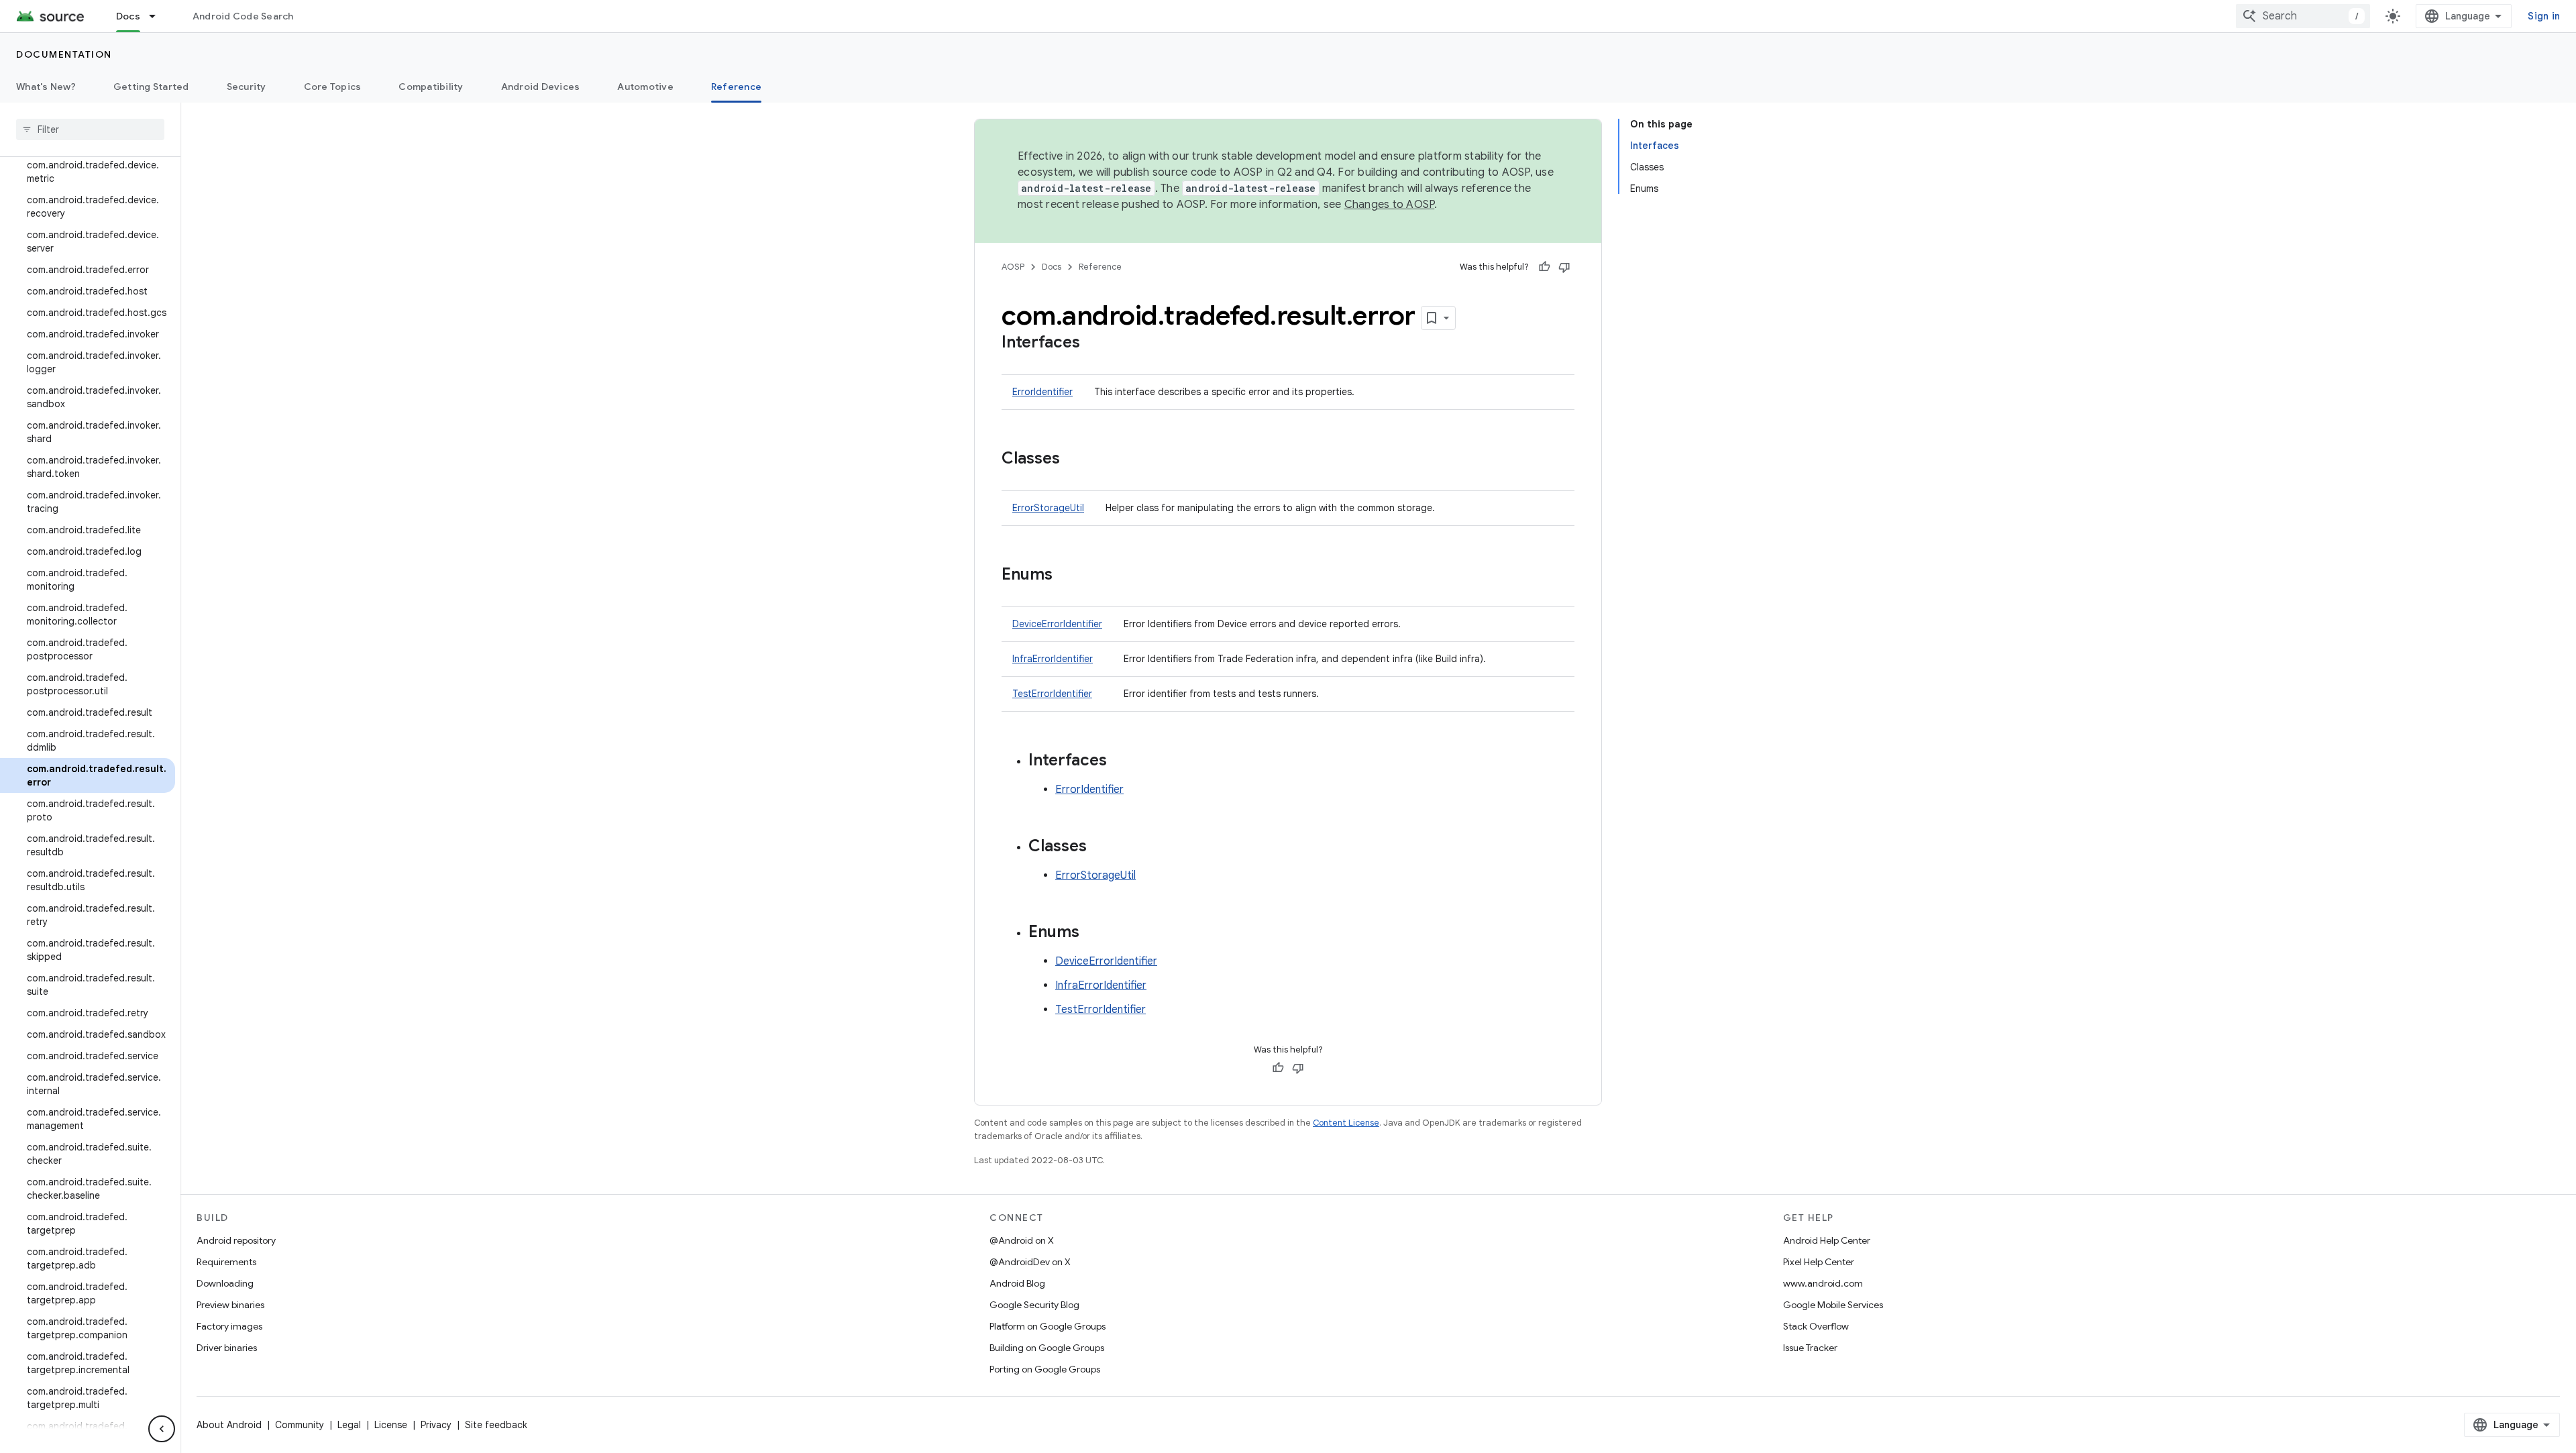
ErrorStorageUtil (1048, 508)
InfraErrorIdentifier (1053, 659)
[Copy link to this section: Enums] (1066, 576)
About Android (229, 1425)
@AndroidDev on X (1030, 1262)
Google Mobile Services (1833, 1305)
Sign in (2544, 16)
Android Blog (1017, 1283)
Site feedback (496, 1425)
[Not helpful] (1564, 267)
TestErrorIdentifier (1052, 694)
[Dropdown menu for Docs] (158, 16)
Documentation (64, 54)
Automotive (645, 87)
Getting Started (151, 87)
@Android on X (1022, 1240)
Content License (1346, 1123)
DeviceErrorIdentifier (1057, 624)
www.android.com (1823, 1283)
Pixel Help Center (1819, 1262)
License (391, 1425)
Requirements (226, 1262)
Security (247, 87)
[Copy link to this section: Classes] (1073, 460)
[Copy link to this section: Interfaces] (1093, 343)
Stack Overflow (1816, 1326)
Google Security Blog (1034, 1305)
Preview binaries (230, 1305)
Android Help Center (1827, 1240)
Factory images (229, 1326)
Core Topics (333, 87)
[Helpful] (1544, 267)
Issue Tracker (1810, 1348)
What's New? (46, 87)
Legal (349, 1425)
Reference (736, 87)
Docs (128, 16)
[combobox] (2303, 16)
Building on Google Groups (1047, 1348)
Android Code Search (243, 16)
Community (300, 1425)
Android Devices (541, 87)
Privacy (436, 1425)
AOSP (1013, 267)
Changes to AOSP (1390, 205)
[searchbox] (90, 129)
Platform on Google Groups (1048, 1326)
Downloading (225, 1283)
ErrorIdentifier (1042, 392)
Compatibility (431, 87)
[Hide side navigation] (162, 1429)
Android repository (236, 1240)
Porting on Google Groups (1045, 1369)
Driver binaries (227, 1348)
